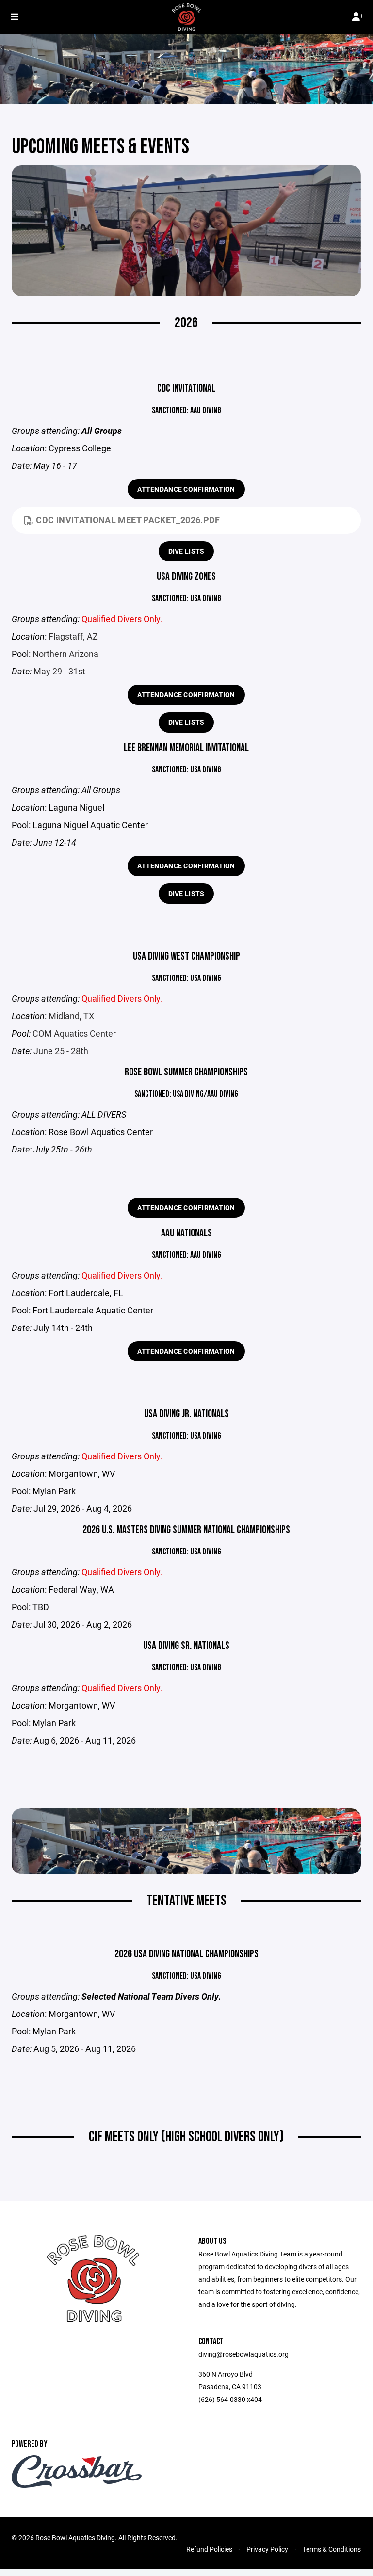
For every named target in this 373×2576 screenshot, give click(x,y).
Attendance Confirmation (186, 489)
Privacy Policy (267, 2549)
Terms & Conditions (332, 2549)
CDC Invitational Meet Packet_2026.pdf (128, 520)
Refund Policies (209, 2549)
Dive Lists (186, 551)
